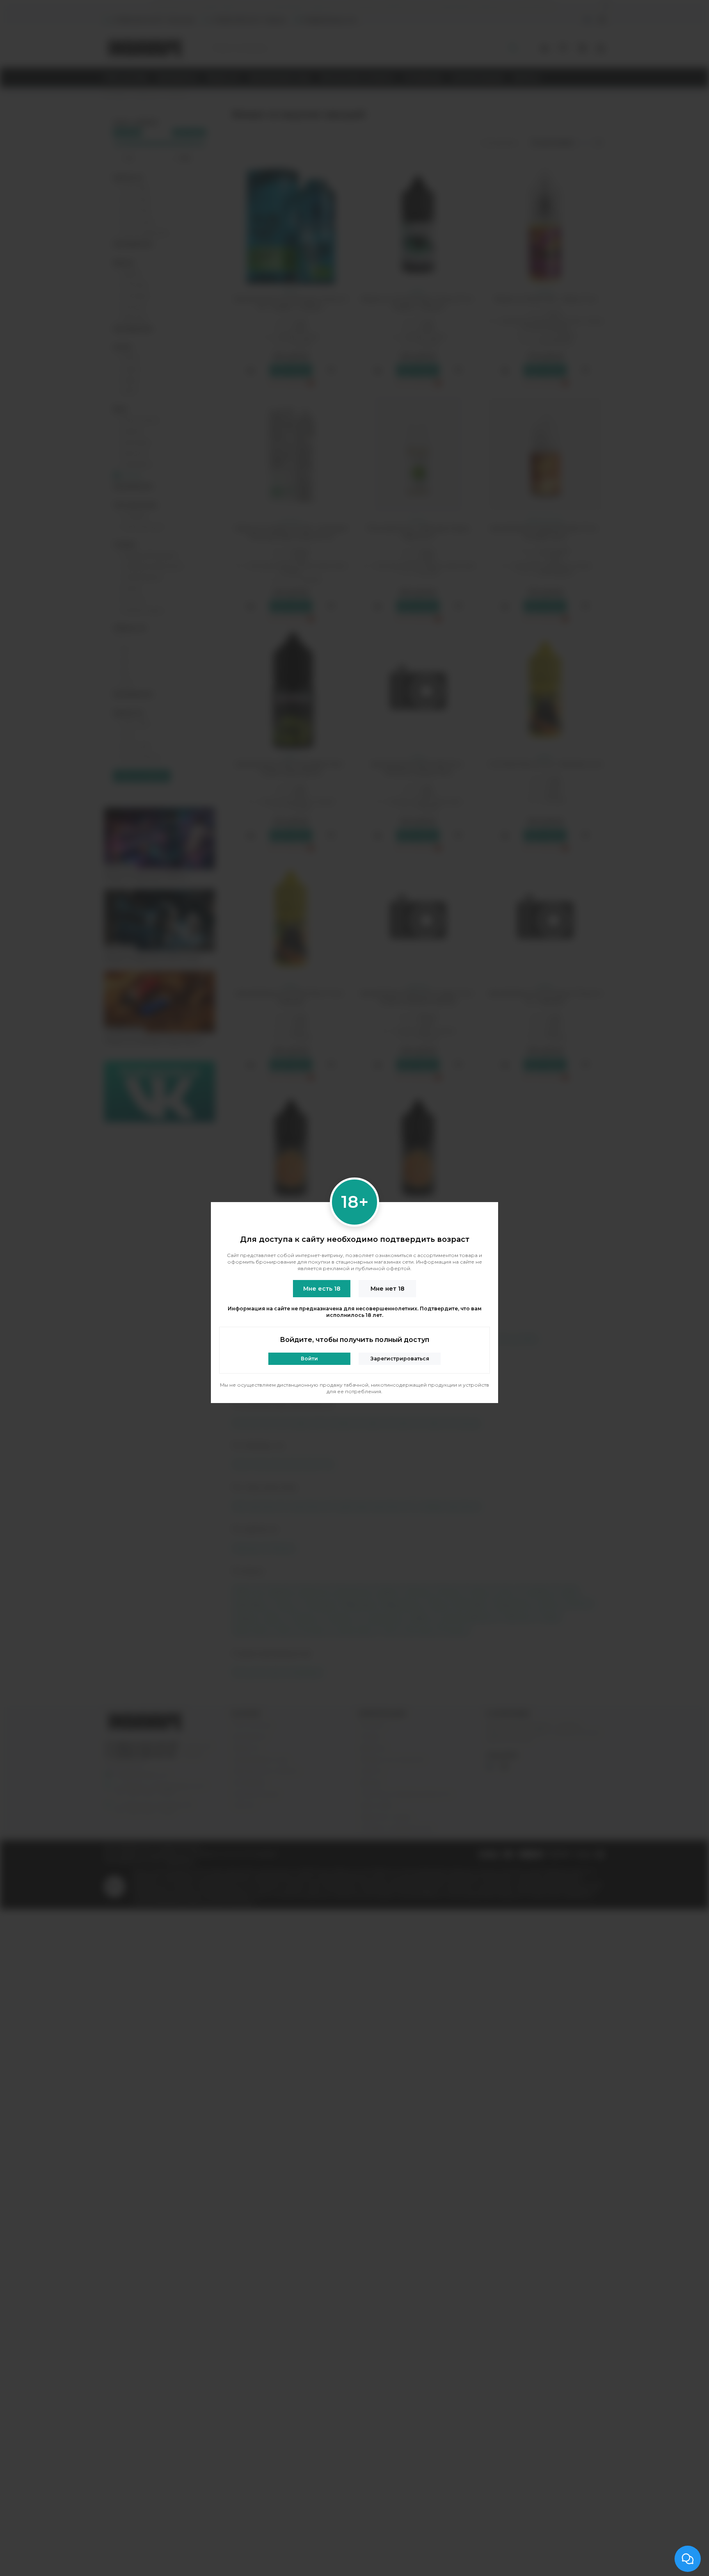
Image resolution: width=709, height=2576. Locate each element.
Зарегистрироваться (400, 1359)
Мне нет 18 (388, 1289)
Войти (309, 1359)
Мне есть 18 (322, 1289)
